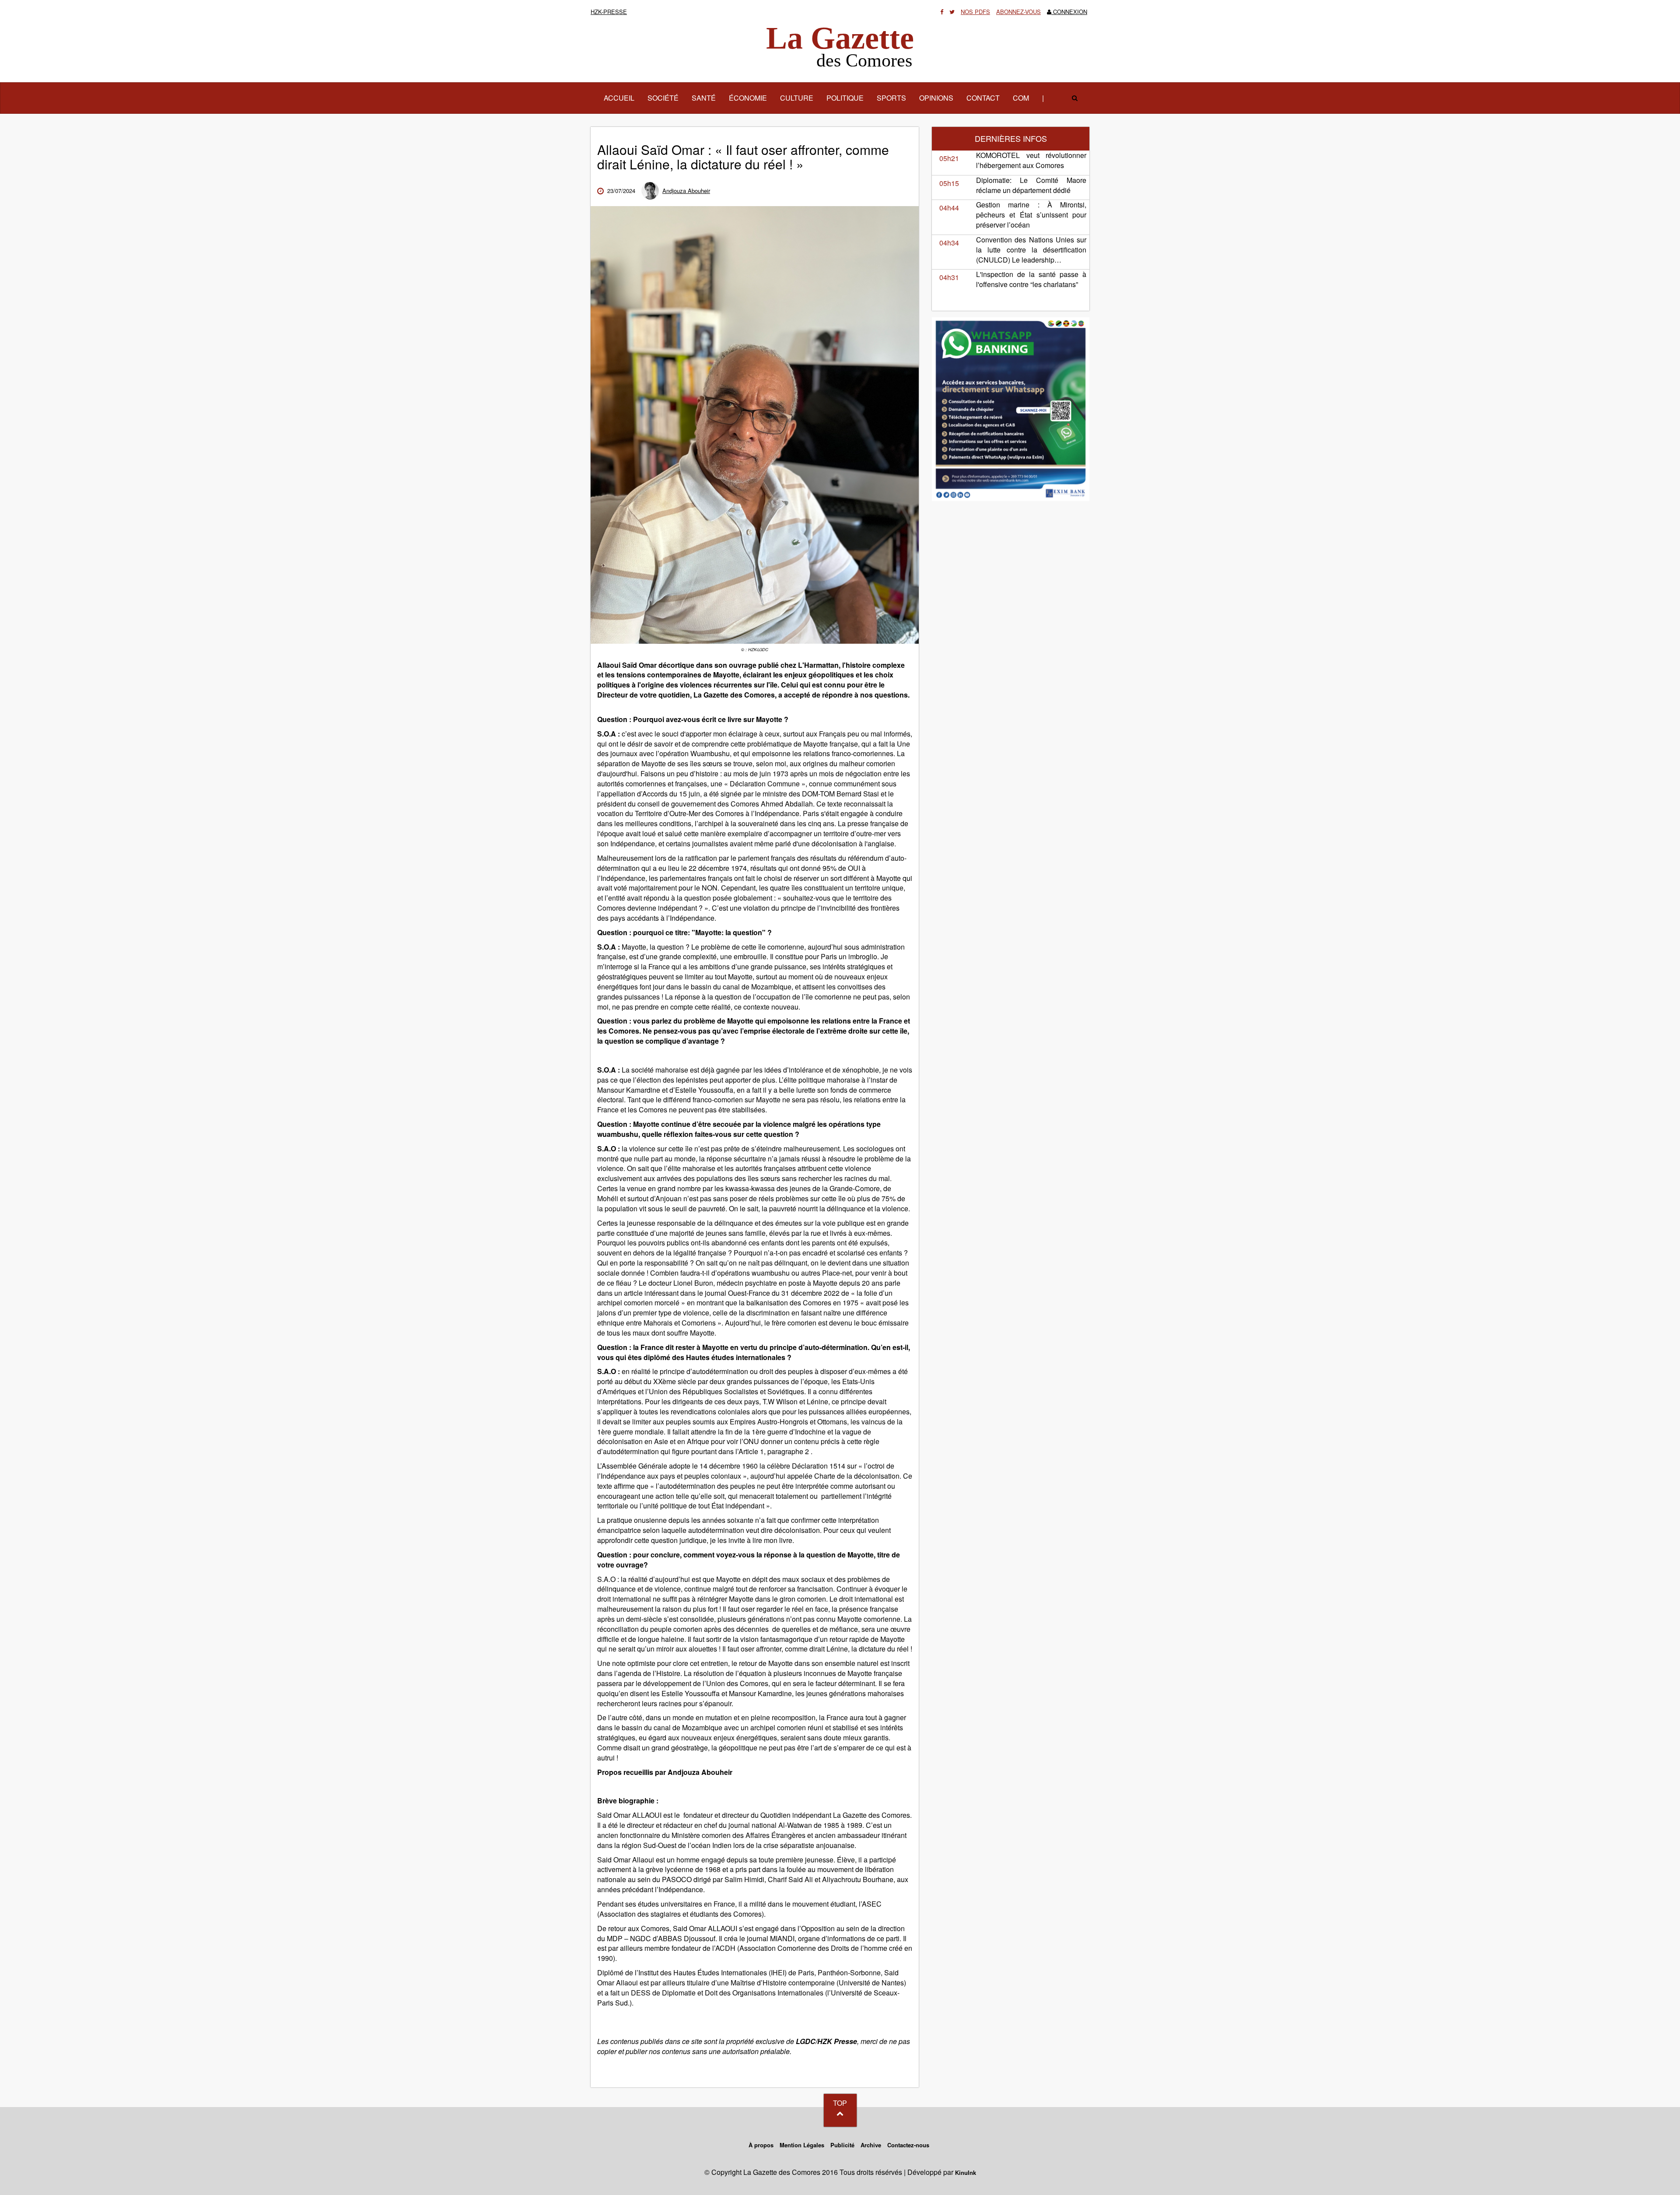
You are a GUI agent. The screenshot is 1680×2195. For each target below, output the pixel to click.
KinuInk (966, 2172)
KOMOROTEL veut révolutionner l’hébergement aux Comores (1031, 160)
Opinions (936, 98)
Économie (748, 98)
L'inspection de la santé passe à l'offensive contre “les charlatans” (1031, 279)
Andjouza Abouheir (686, 191)
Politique (845, 98)
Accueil (622, 98)
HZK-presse (609, 12)
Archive (871, 2145)
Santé (704, 98)
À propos (761, 2145)
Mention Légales (802, 2145)
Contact (983, 98)
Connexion (1069, 12)
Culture (797, 98)
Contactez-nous (908, 2145)
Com (1021, 98)
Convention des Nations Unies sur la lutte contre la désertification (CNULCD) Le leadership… (1031, 250)
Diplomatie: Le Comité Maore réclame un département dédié (1031, 185)
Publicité (842, 2145)
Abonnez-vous (1018, 12)
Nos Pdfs (975, 12)
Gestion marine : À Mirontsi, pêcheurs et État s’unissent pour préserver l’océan (1031, 215)
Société (663, 98)
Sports (891, 98)
